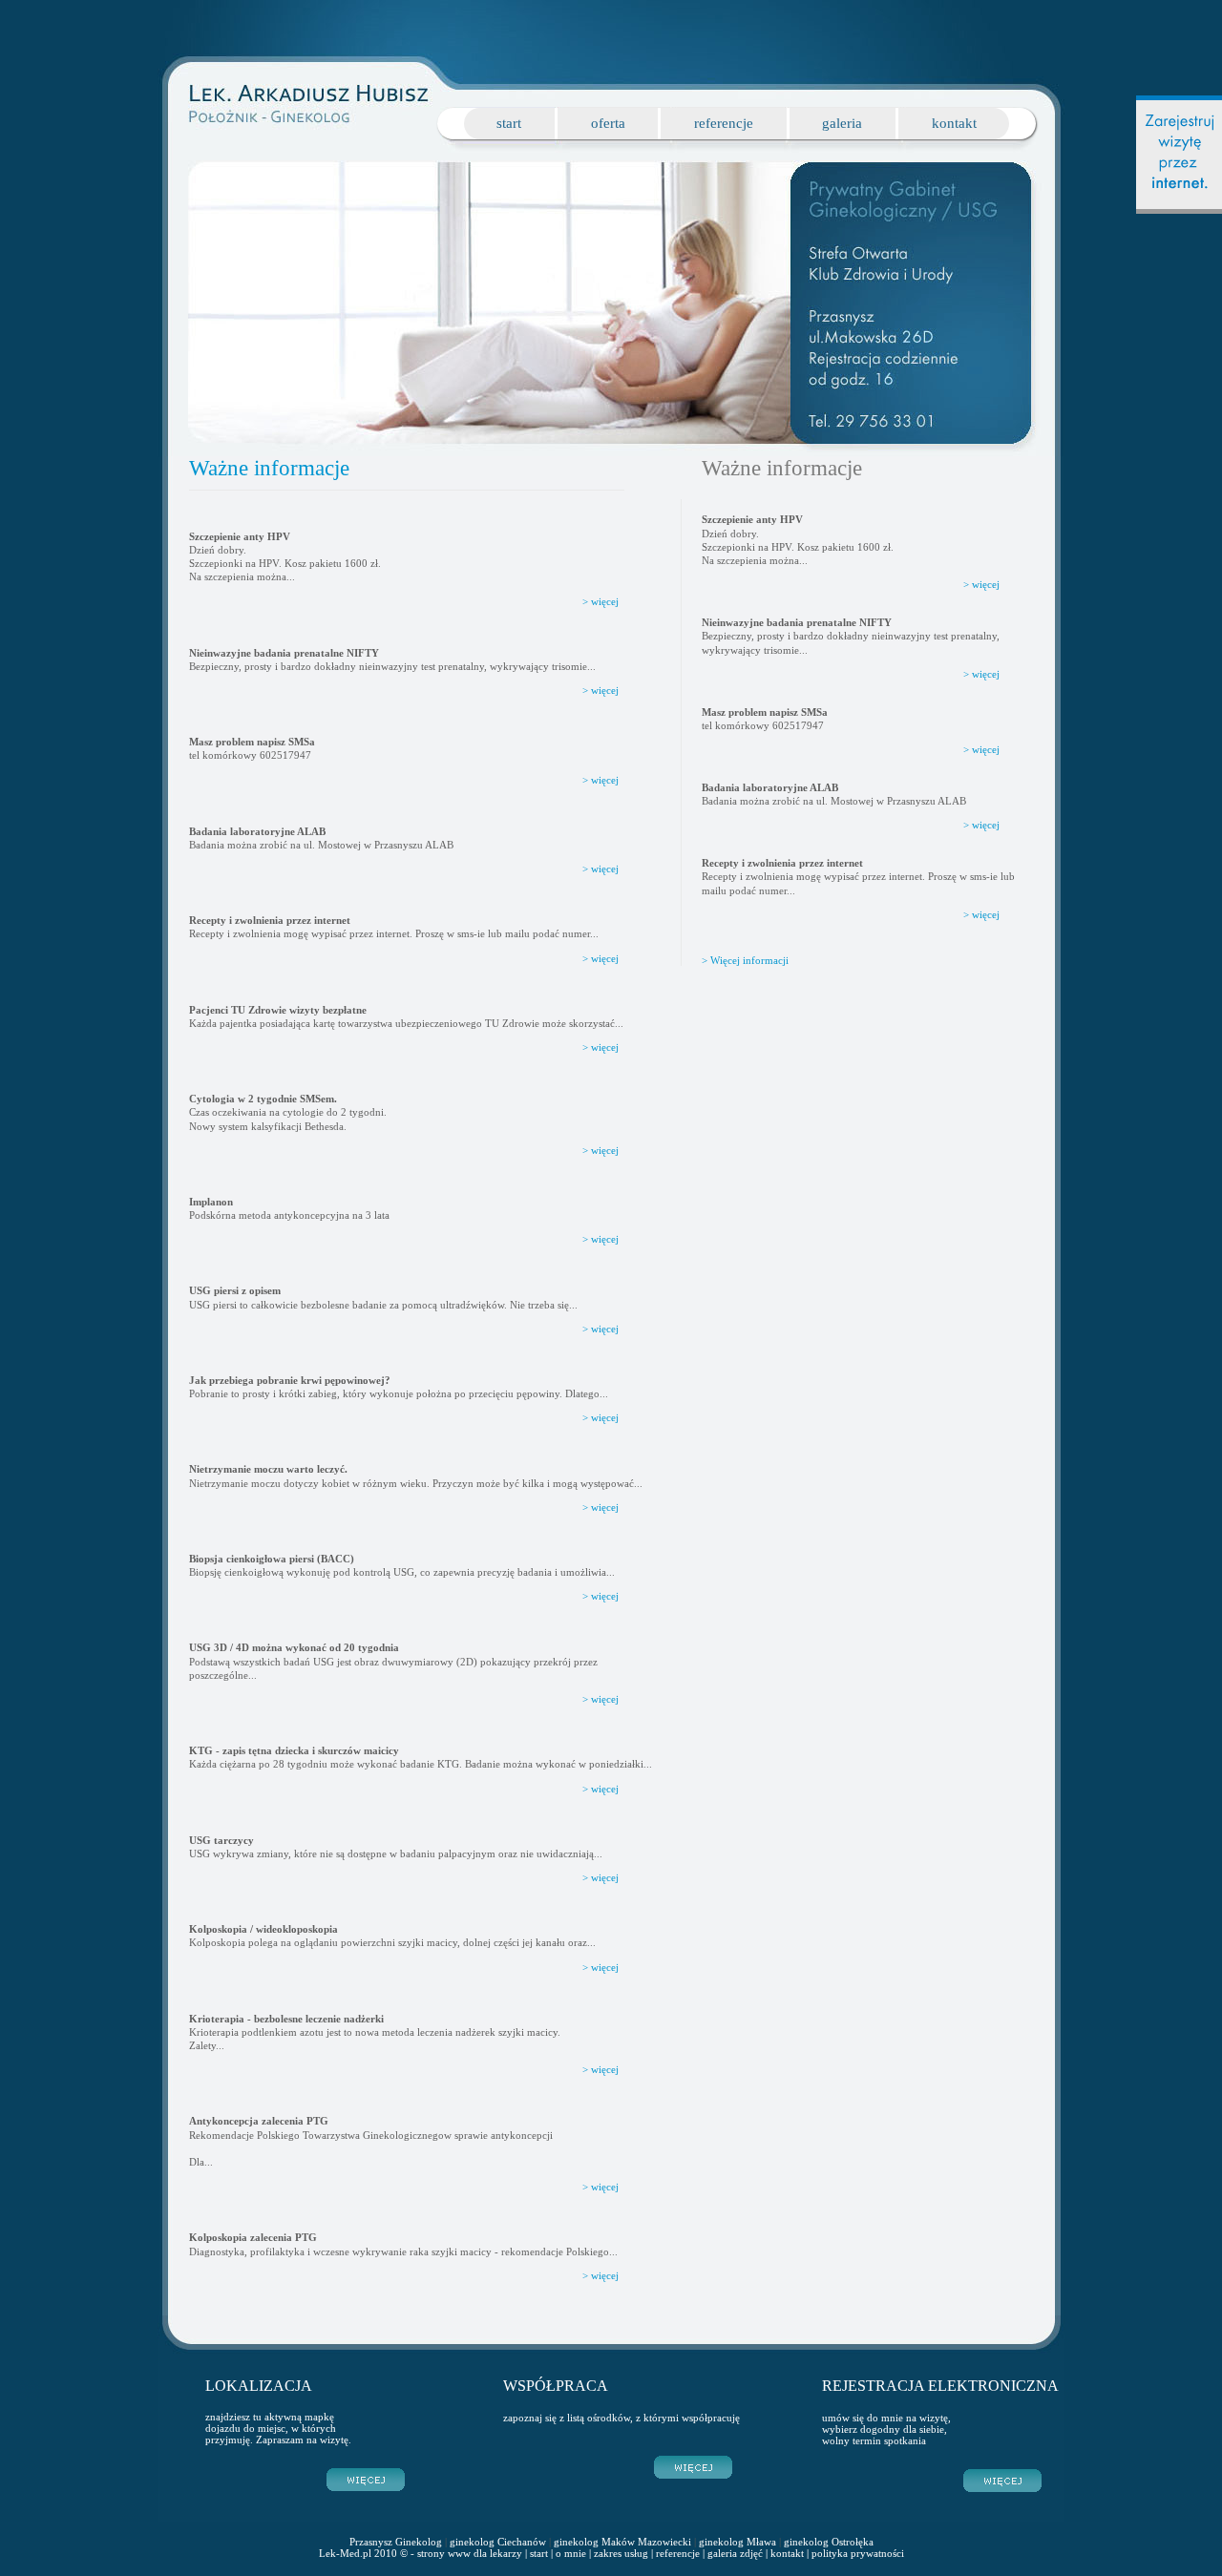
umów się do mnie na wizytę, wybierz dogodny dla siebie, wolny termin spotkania (886, 2429)
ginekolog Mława (737, 2542)
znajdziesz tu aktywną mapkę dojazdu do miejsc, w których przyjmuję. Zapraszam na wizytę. (278, 2428)
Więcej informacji (749, 960)
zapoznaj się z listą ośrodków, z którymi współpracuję (622, 2418)
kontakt (954, 123)
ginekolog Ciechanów (498, 2542)
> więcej (600, 601)
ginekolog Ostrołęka (829, 2542)
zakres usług (621, 2553)
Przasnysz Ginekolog (396, 2542)
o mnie (571, 2553)
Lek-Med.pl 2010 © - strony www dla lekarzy (421, 2553)
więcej (986, 584)
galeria (842, 123)
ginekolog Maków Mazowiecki (622, 2542)
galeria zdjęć (735, 2553)
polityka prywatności (858, 2553)
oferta (608, 123)
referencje (724, 123)
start (509, 123)
